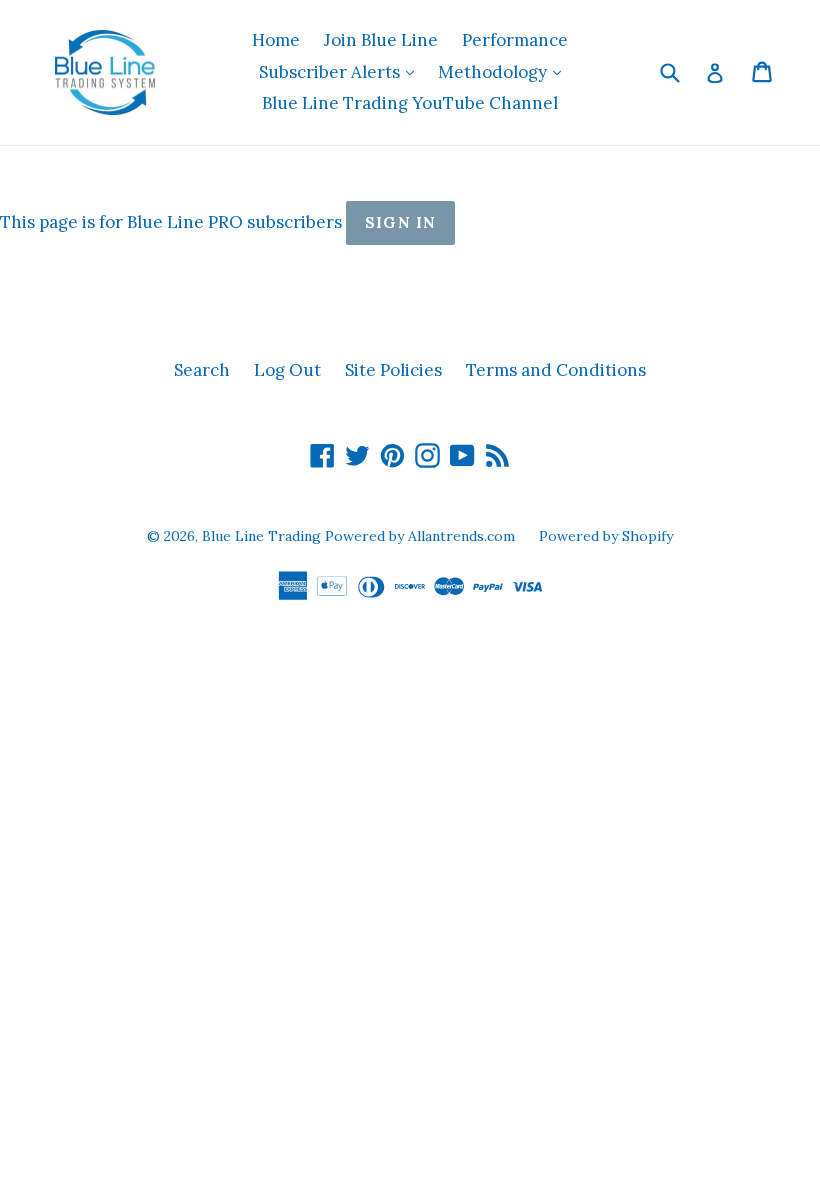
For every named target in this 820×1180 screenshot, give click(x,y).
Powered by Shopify (606, 536)
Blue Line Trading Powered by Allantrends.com (360, 536)
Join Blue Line (381, 40)
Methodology (504, 71)
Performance (515, 40)
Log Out (287, 370)
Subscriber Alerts (341, 71)
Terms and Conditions (556, 370)
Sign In (400, 222)
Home (276, 40)
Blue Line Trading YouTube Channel (410, 103)
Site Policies (393, 370)
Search (202, 370)
